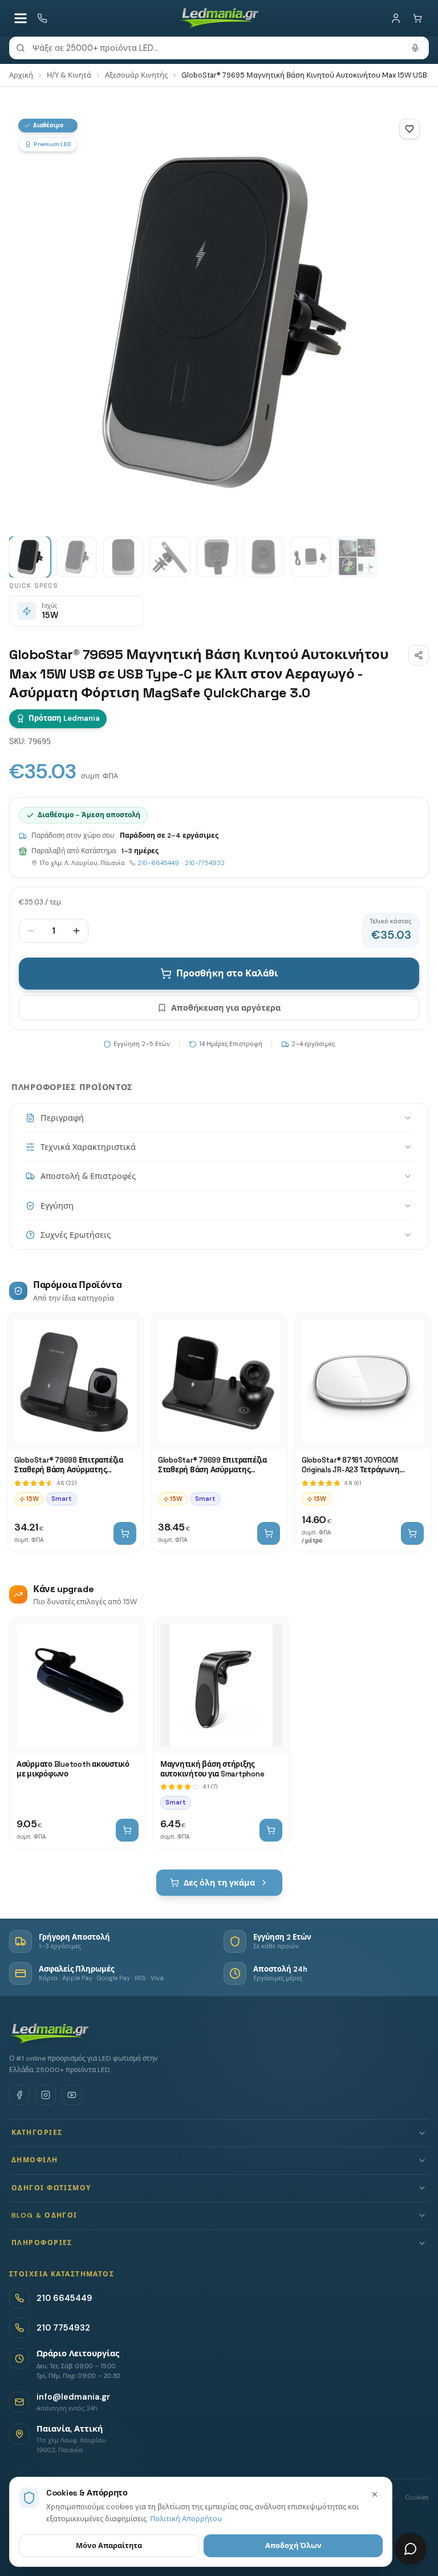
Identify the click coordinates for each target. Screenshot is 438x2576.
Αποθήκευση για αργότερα (226, 1008)
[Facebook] (19, 2095)
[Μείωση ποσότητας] (31, 931)
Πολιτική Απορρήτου (186, 2519)
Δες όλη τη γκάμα (219, 1883)
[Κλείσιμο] (375, 2494)
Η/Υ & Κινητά (69, 75)
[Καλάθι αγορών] (417, 18)
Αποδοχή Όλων (293, 2545)
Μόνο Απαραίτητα (109, 2545)
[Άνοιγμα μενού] (21, 18)
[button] (219, 2133)
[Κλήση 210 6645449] (42, 18)
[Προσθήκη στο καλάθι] (125, 1533)
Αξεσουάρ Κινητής (136, 75)
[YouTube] (72, 2095)
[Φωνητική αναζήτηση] (415, 48)
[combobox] (219, 48)
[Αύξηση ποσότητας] (76, 931)
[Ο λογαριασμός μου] (396, 18)
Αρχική (21, 75)
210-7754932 (205, 863)
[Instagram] (46, 2095)
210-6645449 (158, 863)
